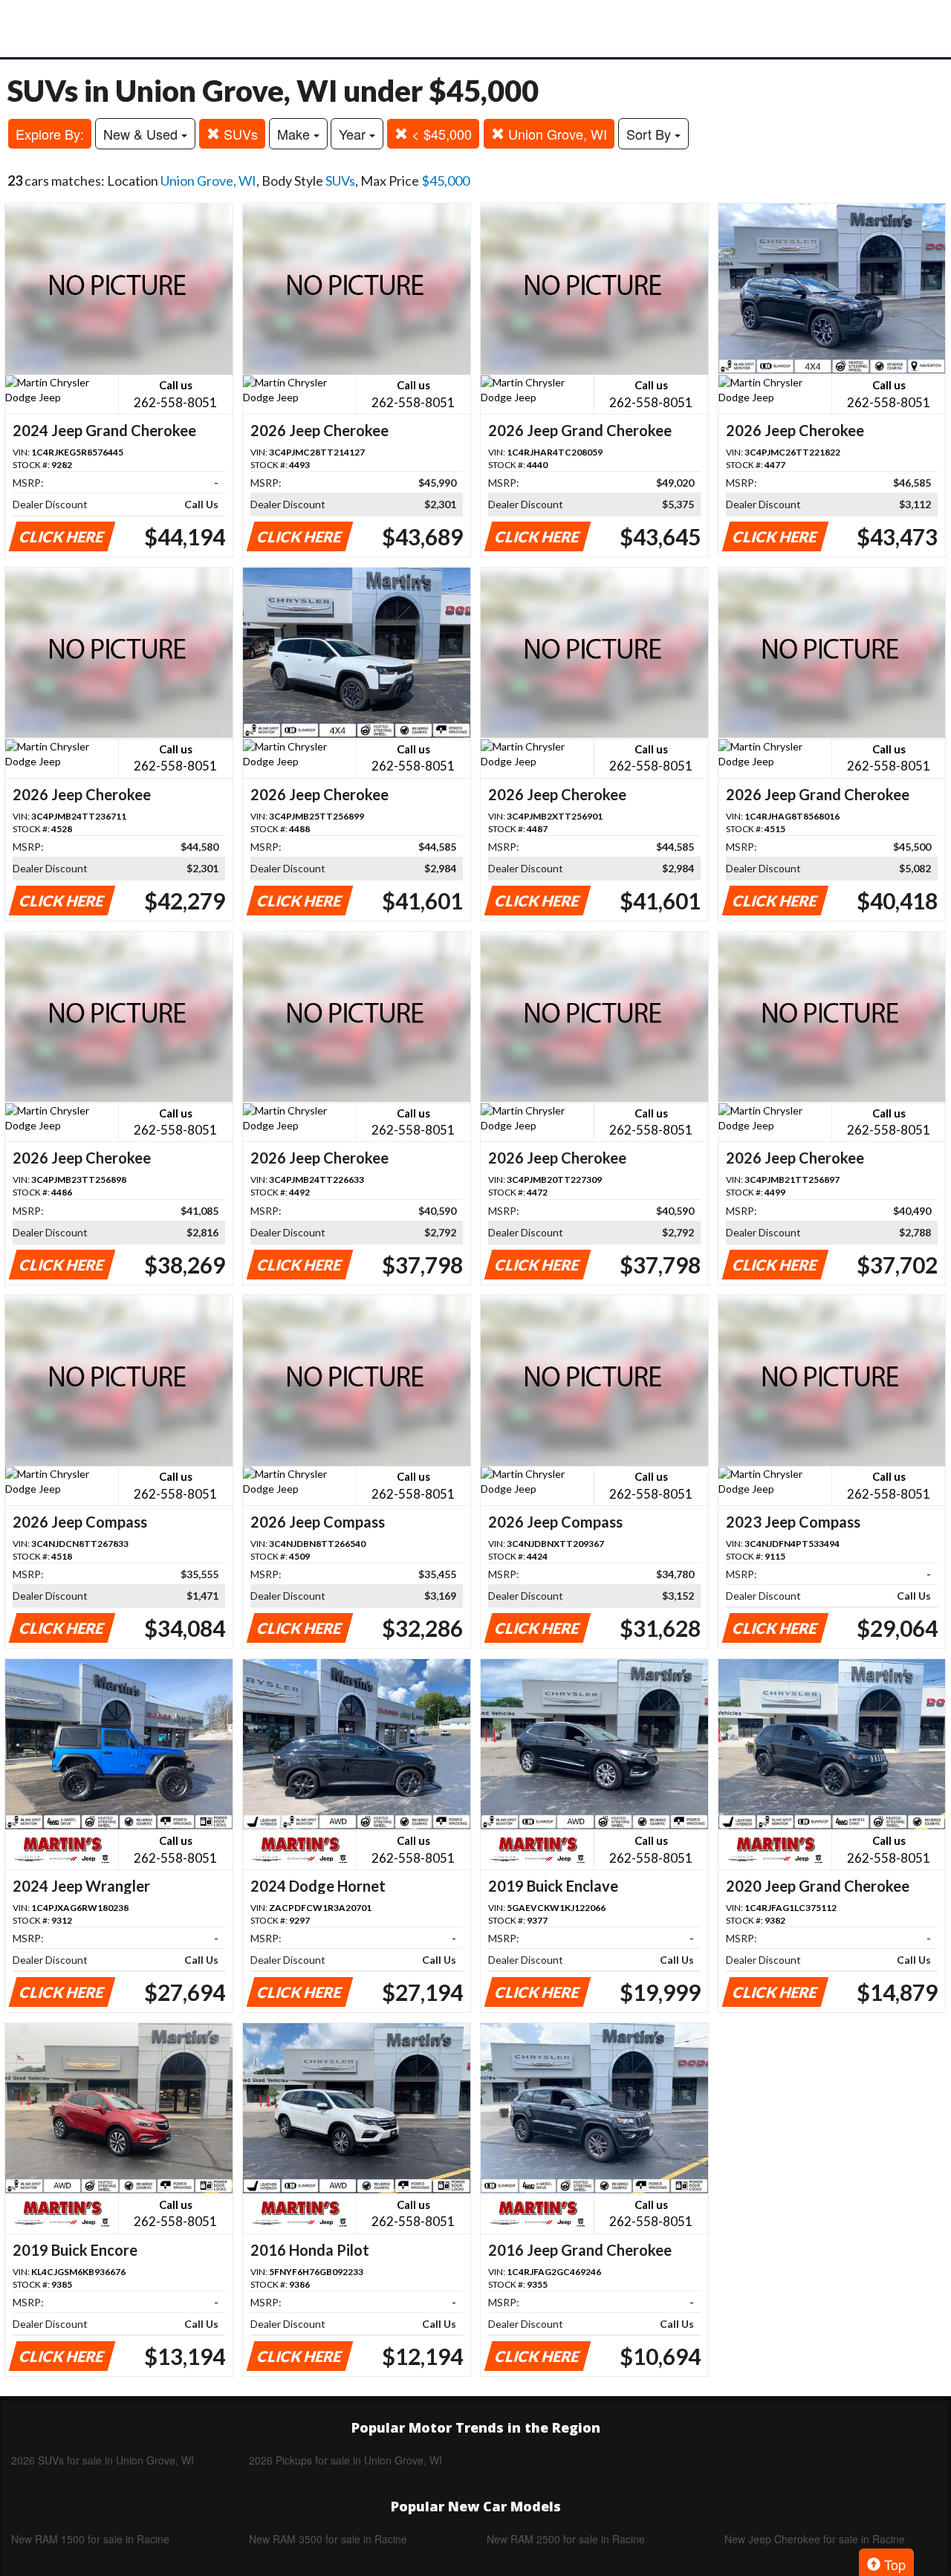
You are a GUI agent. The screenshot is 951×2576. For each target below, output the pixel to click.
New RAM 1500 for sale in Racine (90, 2539)
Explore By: (50, 134)
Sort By (650, 134)
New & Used (142, 134)
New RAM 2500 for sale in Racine (566, 2539)
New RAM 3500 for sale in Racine (328, 2539)
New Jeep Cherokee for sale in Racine (815, 2539)
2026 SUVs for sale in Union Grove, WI (103, 2460)
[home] (475, 29)
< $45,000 (440, 134)
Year (354, 134)
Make (295, 134)
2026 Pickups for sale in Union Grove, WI (345, 2460)
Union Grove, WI (556, 134)
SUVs (239, 134)
